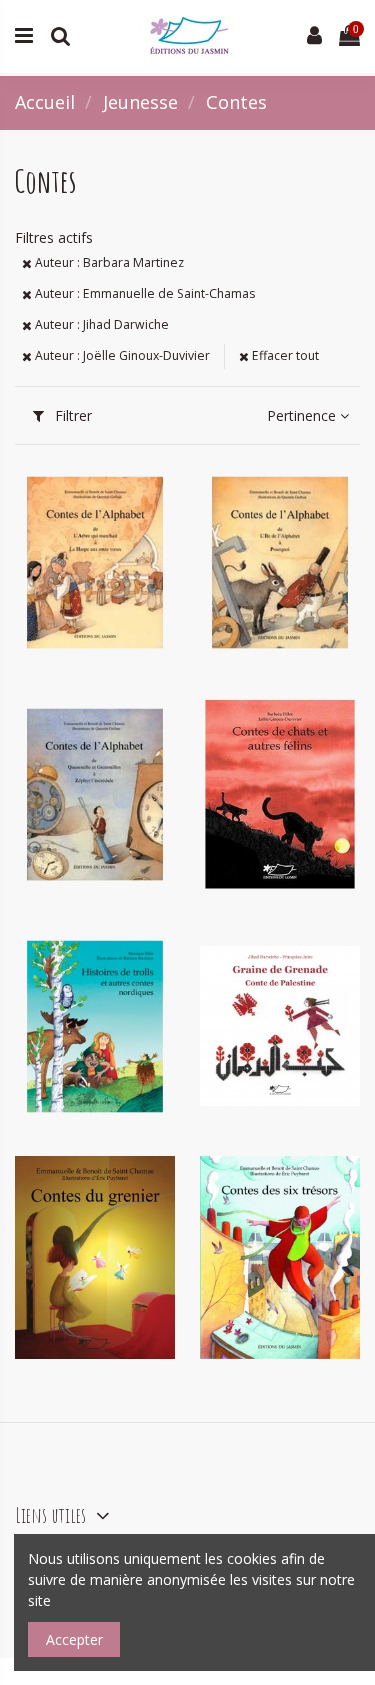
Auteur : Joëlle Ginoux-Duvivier (121, 355)
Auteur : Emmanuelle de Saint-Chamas (143, 293)
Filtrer (71, 415)
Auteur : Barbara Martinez (108, 262)
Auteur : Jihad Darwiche (100, 324)
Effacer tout (284, 355)
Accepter (74, 1639)
